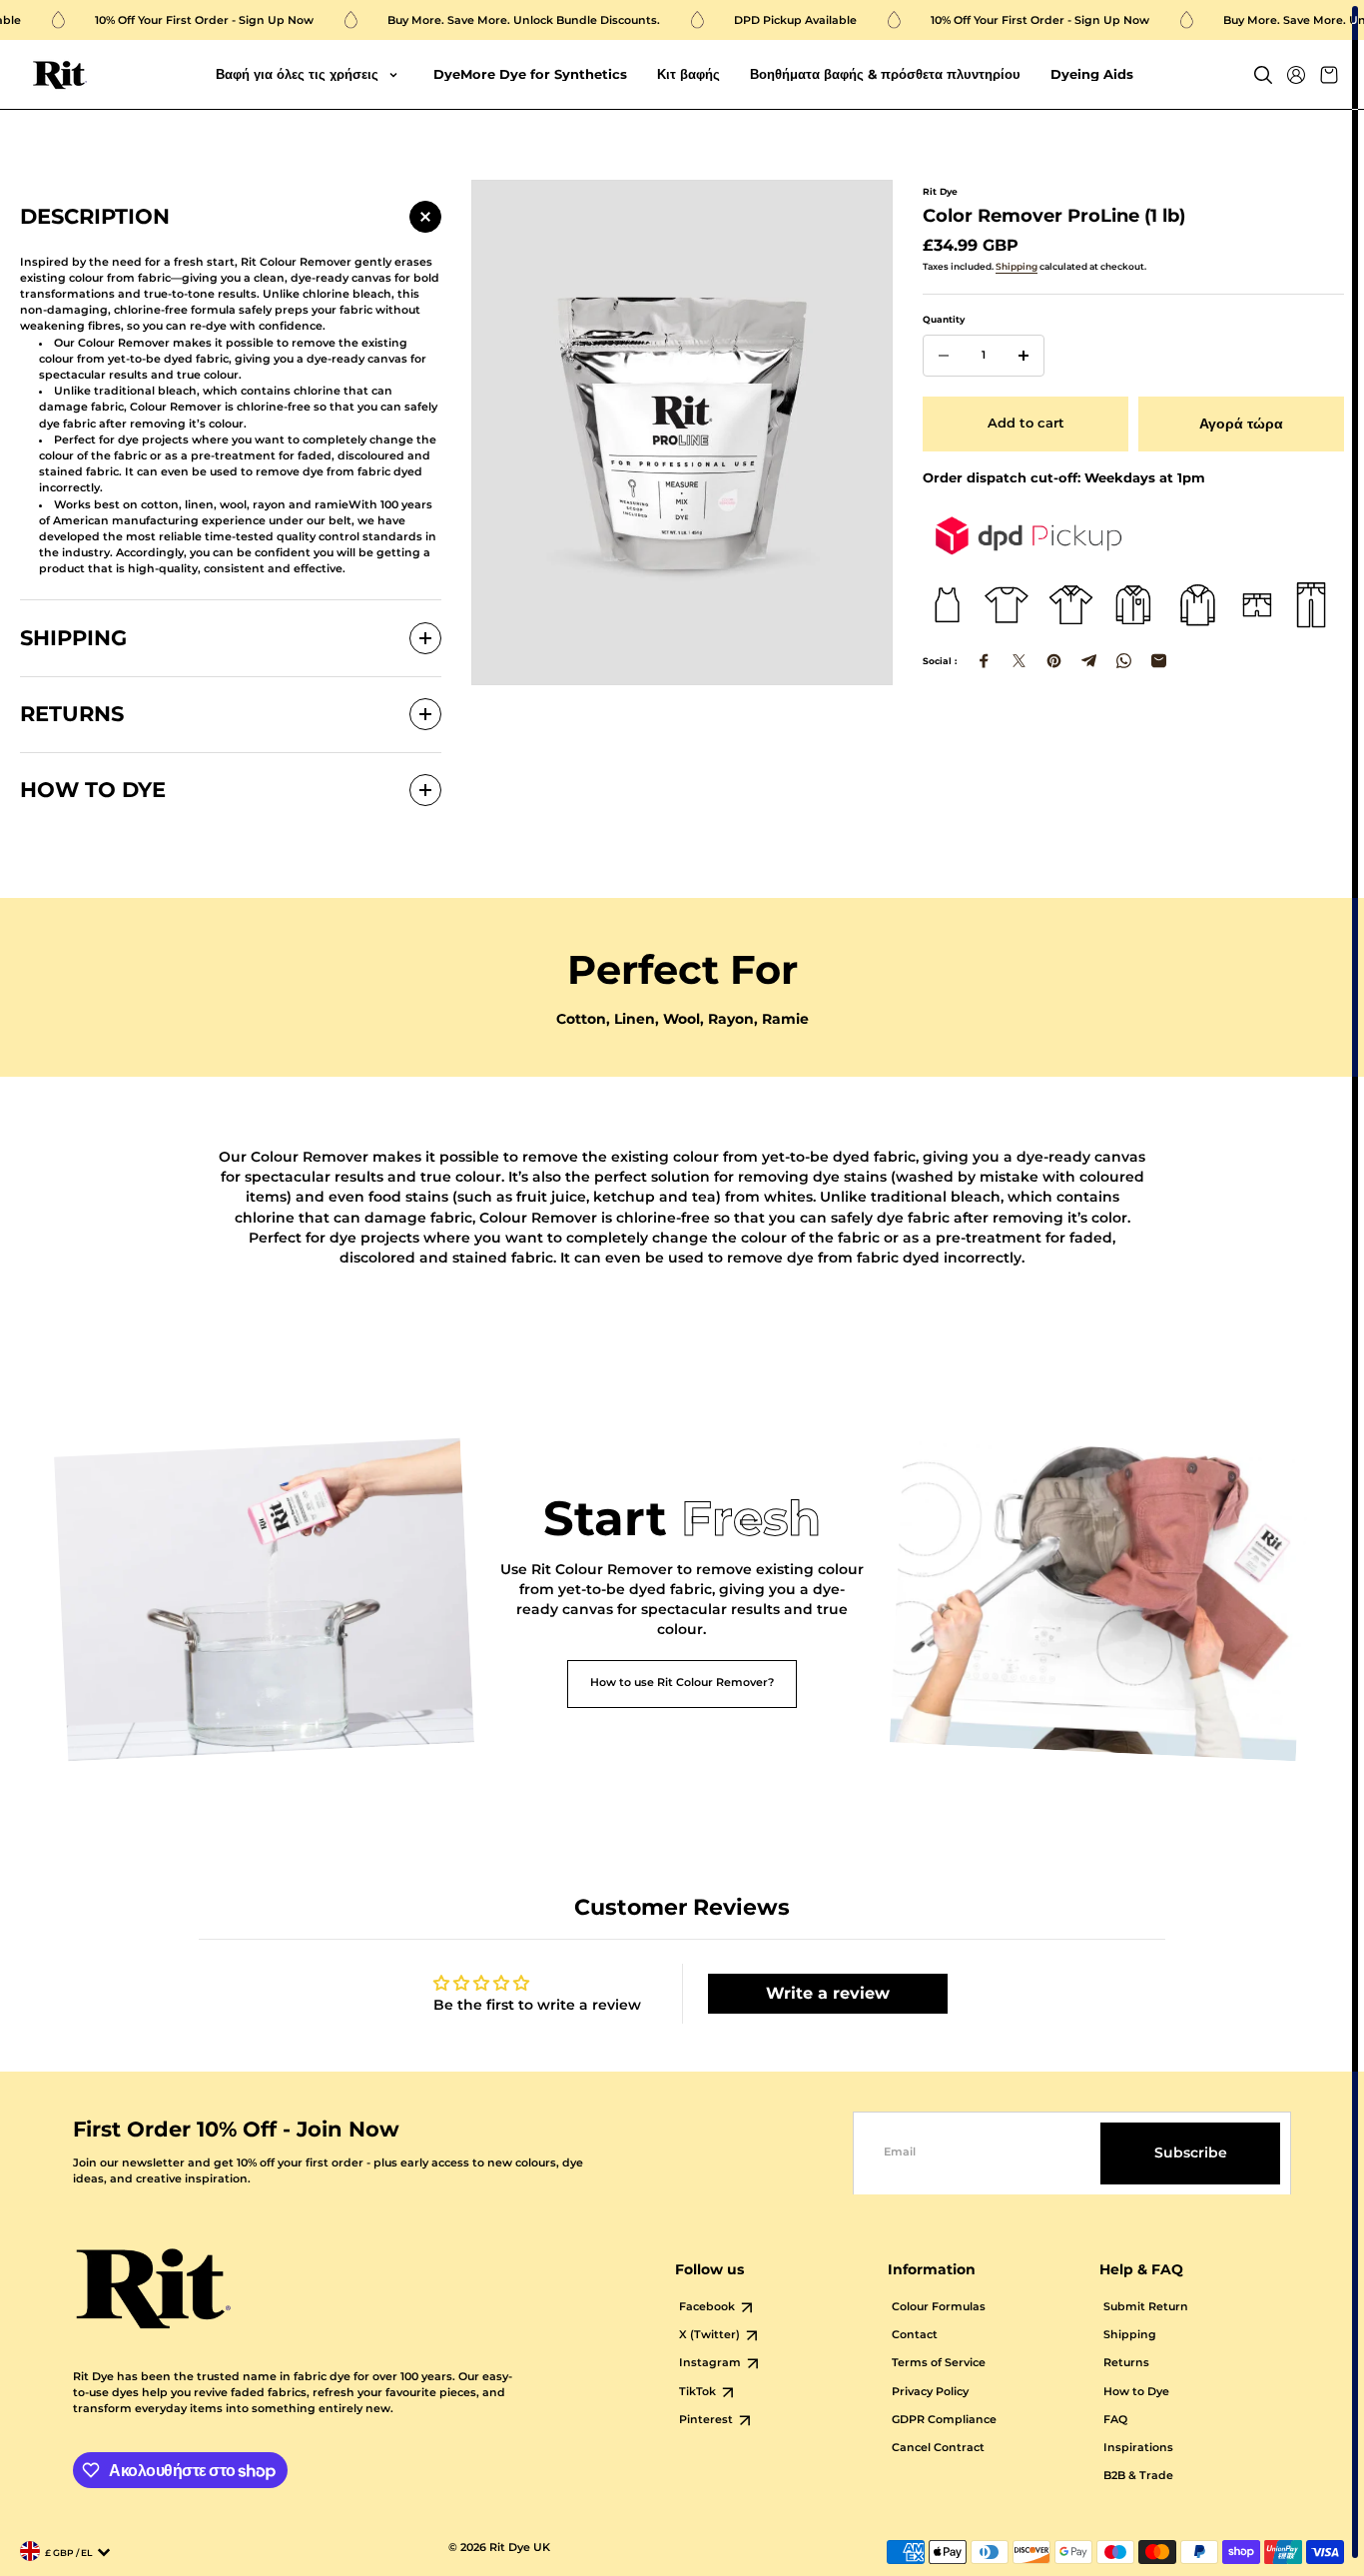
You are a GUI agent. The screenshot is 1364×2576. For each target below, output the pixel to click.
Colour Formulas (939, 2307)
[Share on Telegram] (1089, 661)
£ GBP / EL (68, 2553)
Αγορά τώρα (1241, 424)
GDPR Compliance (944, 2420)
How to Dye (1136, 2392)
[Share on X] (1019, 661)
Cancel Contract (938, 2448)
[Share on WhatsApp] (1124, 661)
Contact (915, 2335)
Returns (1126, 2363)
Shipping (1017, 266)
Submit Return (1146, 2307)
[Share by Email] (1159, 661)
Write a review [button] (828, 1993)
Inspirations (1138, 2448)
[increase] (1023, 356)
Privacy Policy (930, 2392)
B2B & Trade (1138, 2476)
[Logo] (60, 75)
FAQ (1115, 2420)
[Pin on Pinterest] (1054, 661)
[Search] (1263, 75)
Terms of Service (939, 2363)
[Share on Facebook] (984, 661)
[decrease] (944, 356)
